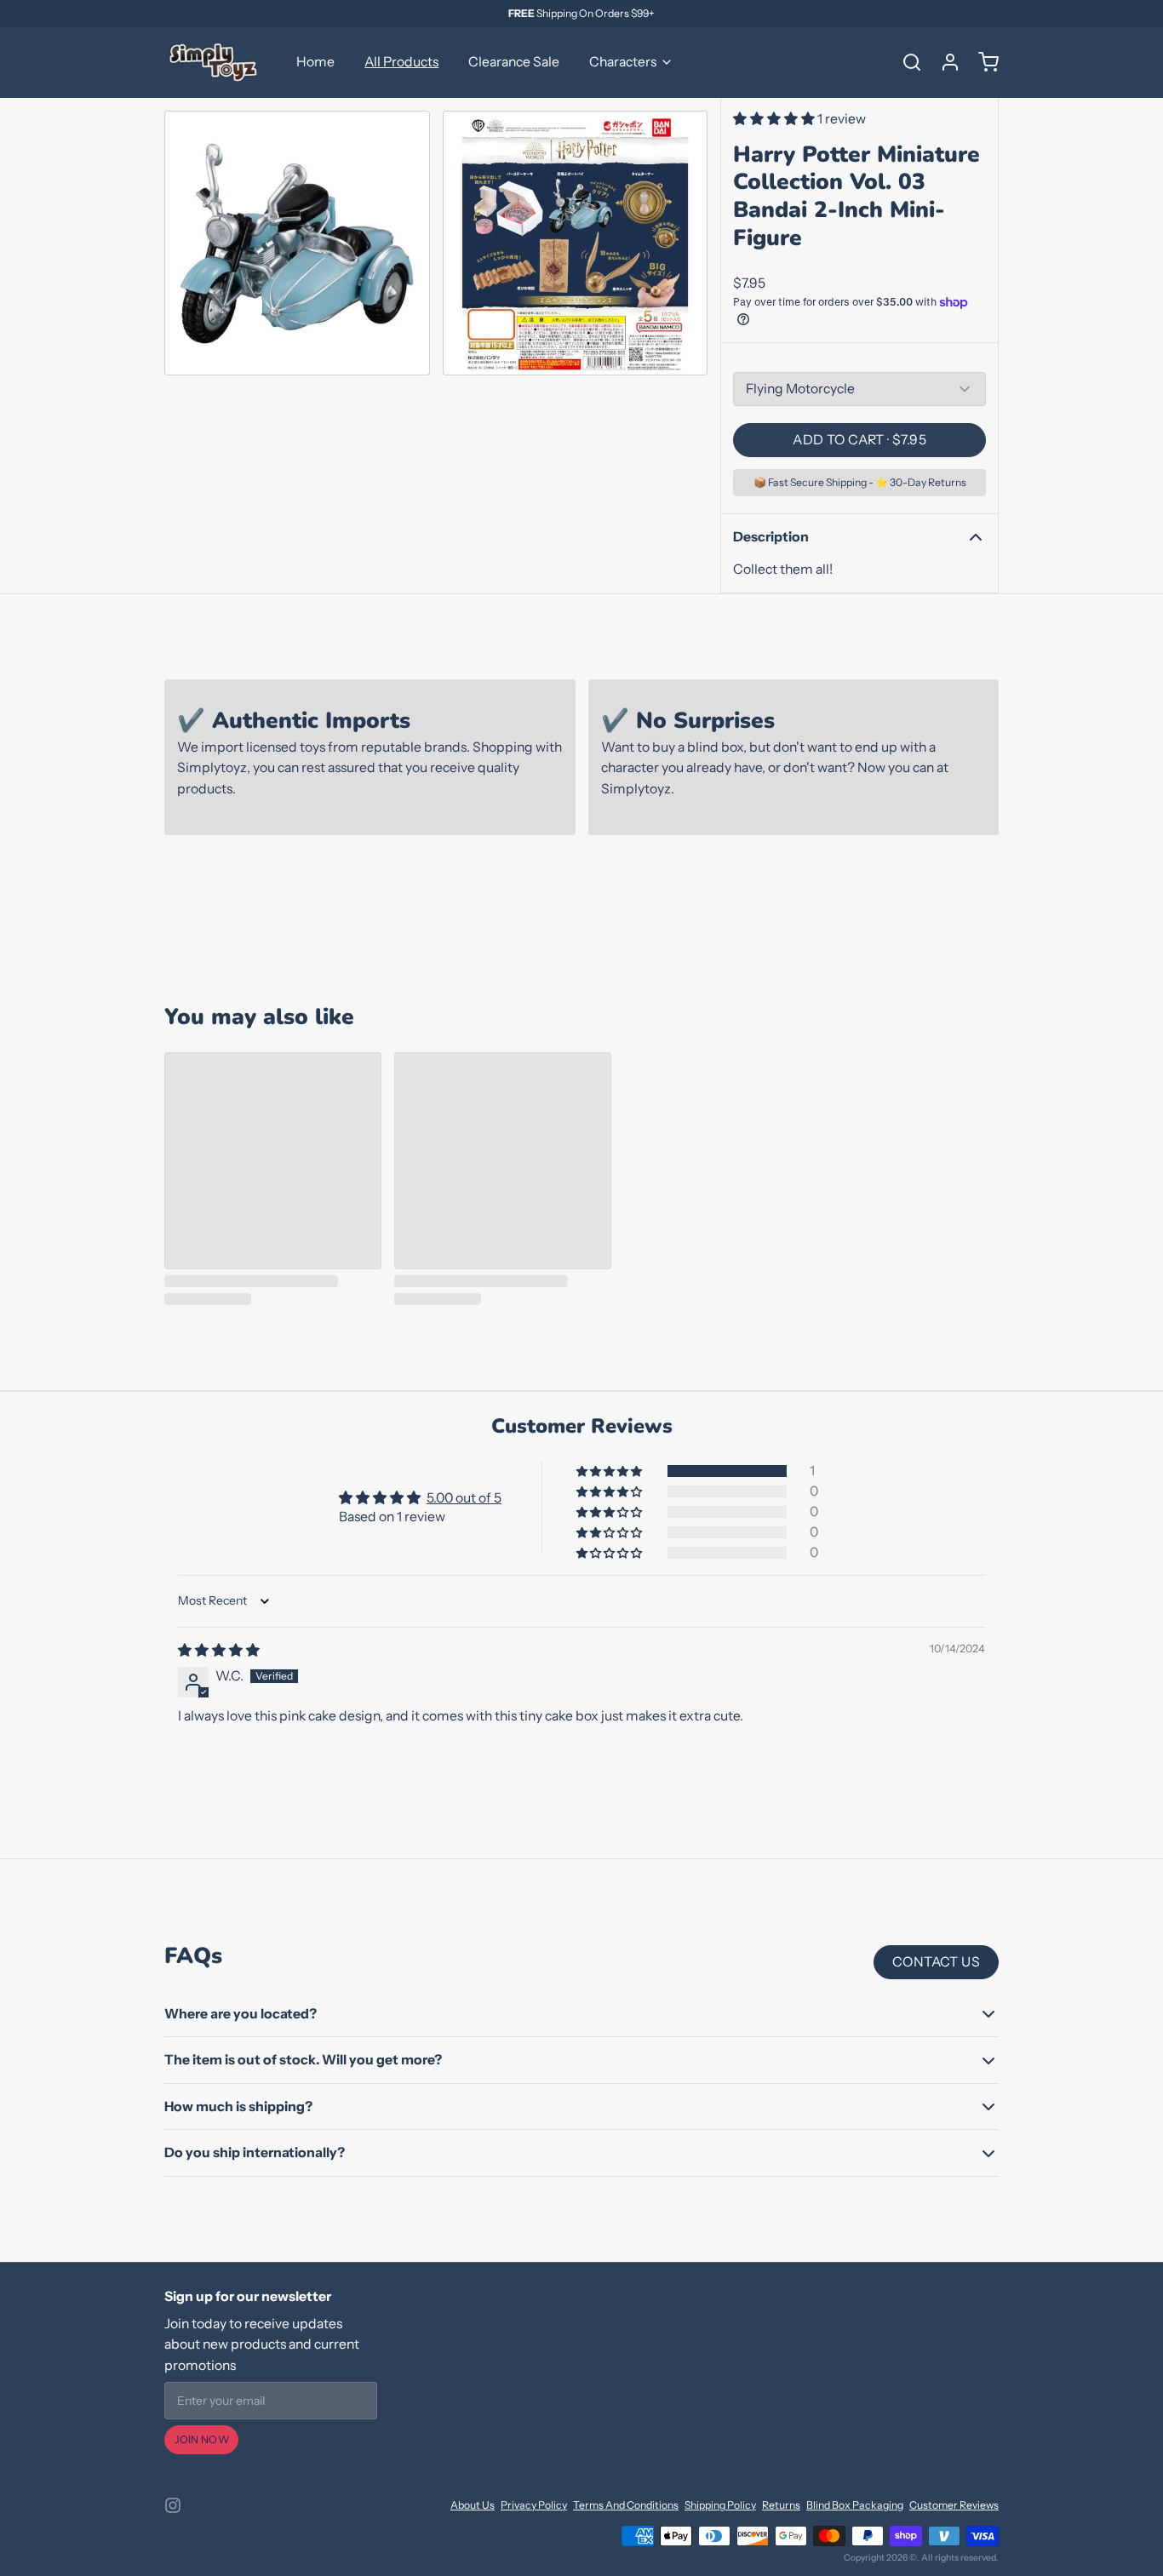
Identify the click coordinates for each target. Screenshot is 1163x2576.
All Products (401, 62)
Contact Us (936, 1962)
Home (315, 62)
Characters (623, 62)
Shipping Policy (720, 2505)
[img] (219, 1650)
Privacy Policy (534, 2505)
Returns (781, 2505)
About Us (473, 2505)
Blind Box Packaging (855, 2505)
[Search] (906, 62)
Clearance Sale (514, 62)
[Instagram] (173, 2505)
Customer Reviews (954, 2505)
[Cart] (983, 62)
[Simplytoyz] (215, 62)
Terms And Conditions (626, 2505)
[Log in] (944, 62)
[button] (775, 119)
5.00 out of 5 (464, 1498)
